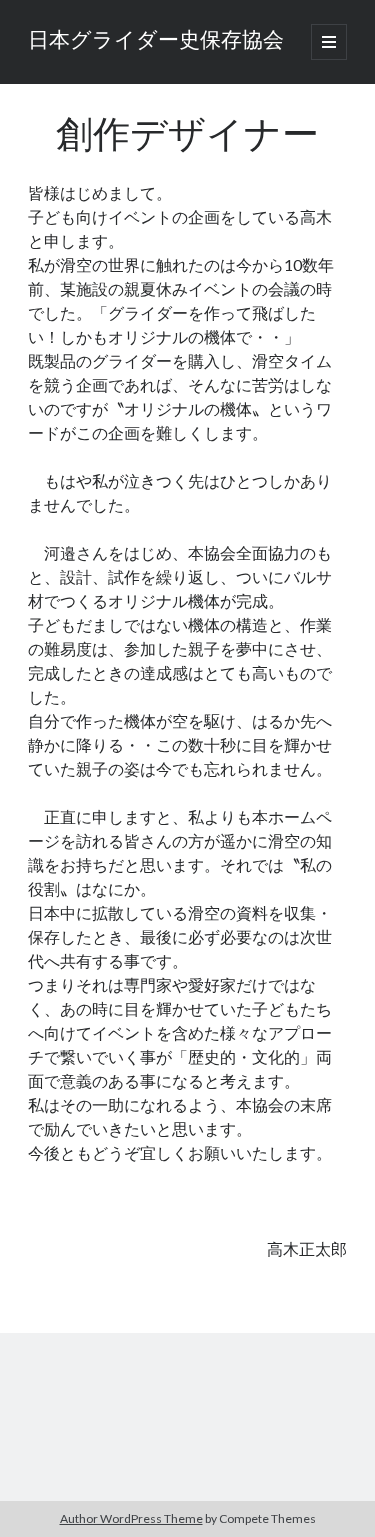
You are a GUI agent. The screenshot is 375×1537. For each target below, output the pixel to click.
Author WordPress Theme (131, 1518)
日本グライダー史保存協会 (156, 42)
